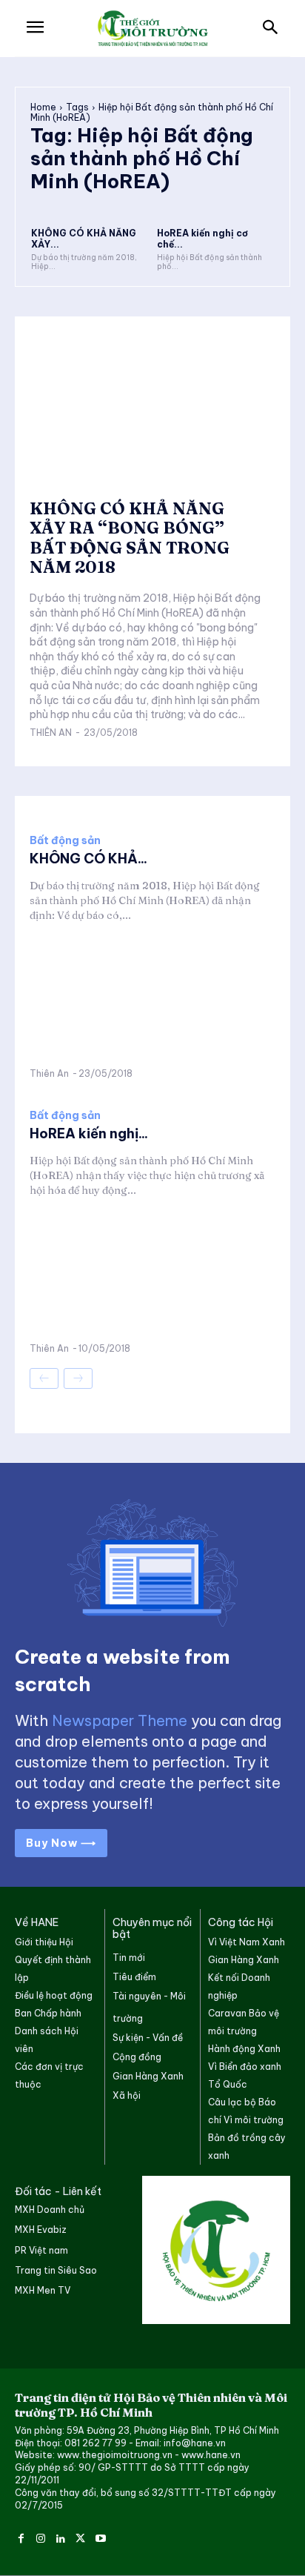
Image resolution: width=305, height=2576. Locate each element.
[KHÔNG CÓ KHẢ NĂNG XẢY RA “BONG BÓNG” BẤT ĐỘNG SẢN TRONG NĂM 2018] (90, 203)
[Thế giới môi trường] (152, 29)
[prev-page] (44, 1378)
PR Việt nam (41, 2250)
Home (43, 107)
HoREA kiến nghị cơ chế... (202, 238)
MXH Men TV (43, 2290)
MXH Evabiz (41, 2230)
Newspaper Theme (120, 1720)
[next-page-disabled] (78, 1378)
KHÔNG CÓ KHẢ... (88, 859)
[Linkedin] (61, 2536)
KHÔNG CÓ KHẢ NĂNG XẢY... (84, 238)
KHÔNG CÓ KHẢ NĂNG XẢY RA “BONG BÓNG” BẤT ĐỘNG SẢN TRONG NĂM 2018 (130, 538)
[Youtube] (100, 2536)
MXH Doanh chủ (50, 2210)
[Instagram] (41, 2536)
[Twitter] (80, 2536)
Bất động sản (65, 840)
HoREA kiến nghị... (89, 1133)
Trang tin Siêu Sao (56, 2270)
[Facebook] (21, 2536)
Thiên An (51, 733)
